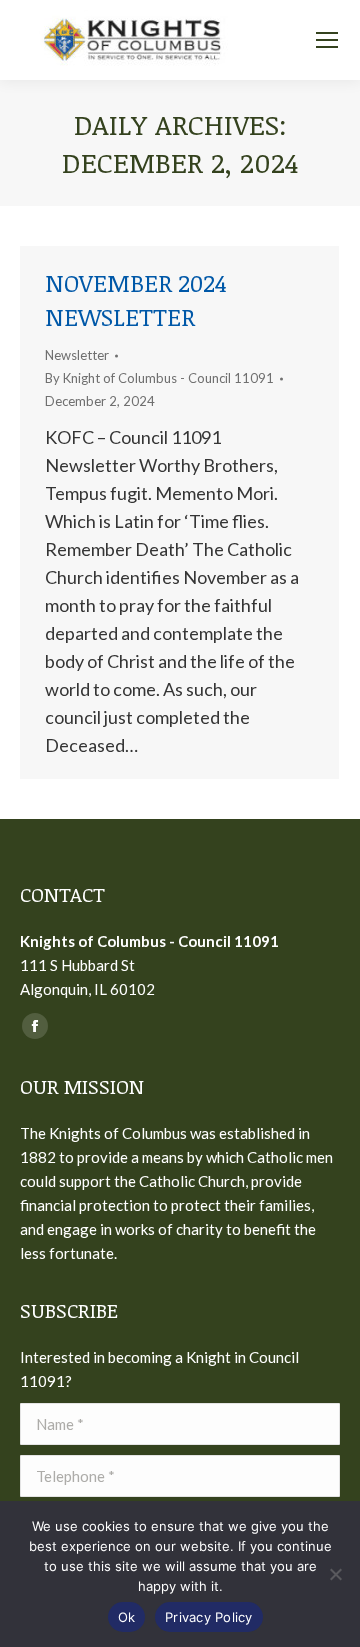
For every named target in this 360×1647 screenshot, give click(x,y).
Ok (127, 1617)
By (159, 378)
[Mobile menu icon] (327, 40)
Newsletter (77, 355)
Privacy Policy (209, 1617)
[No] (335, 1574)
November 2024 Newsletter (136, 299)
